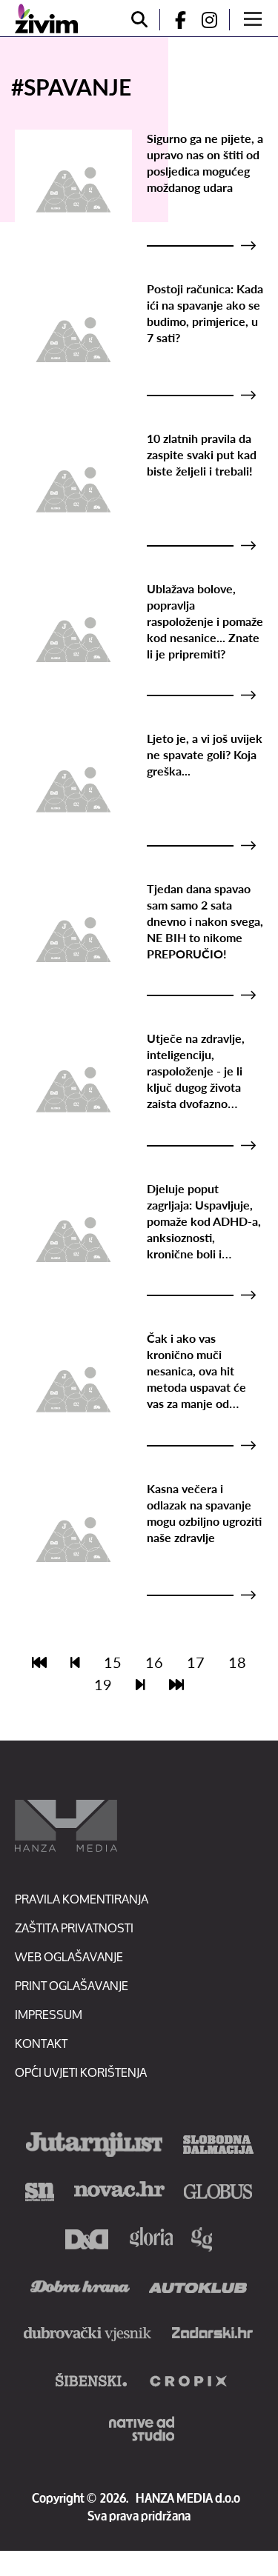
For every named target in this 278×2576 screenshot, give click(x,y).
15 (113, 1662)
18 (237, 1662)
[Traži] (139, 20)
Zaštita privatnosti (74, 1928)
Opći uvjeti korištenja (81, 2072)
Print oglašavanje (72, 1985)
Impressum (49, 2014)
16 (154, 1662)
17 (196, 1662)
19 (103, 1684)
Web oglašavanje (69, 1956)
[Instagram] (215, 20)
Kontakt (41, 2043)
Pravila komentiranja (82, 1899)
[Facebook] (174, 20)
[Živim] (46, 19)
